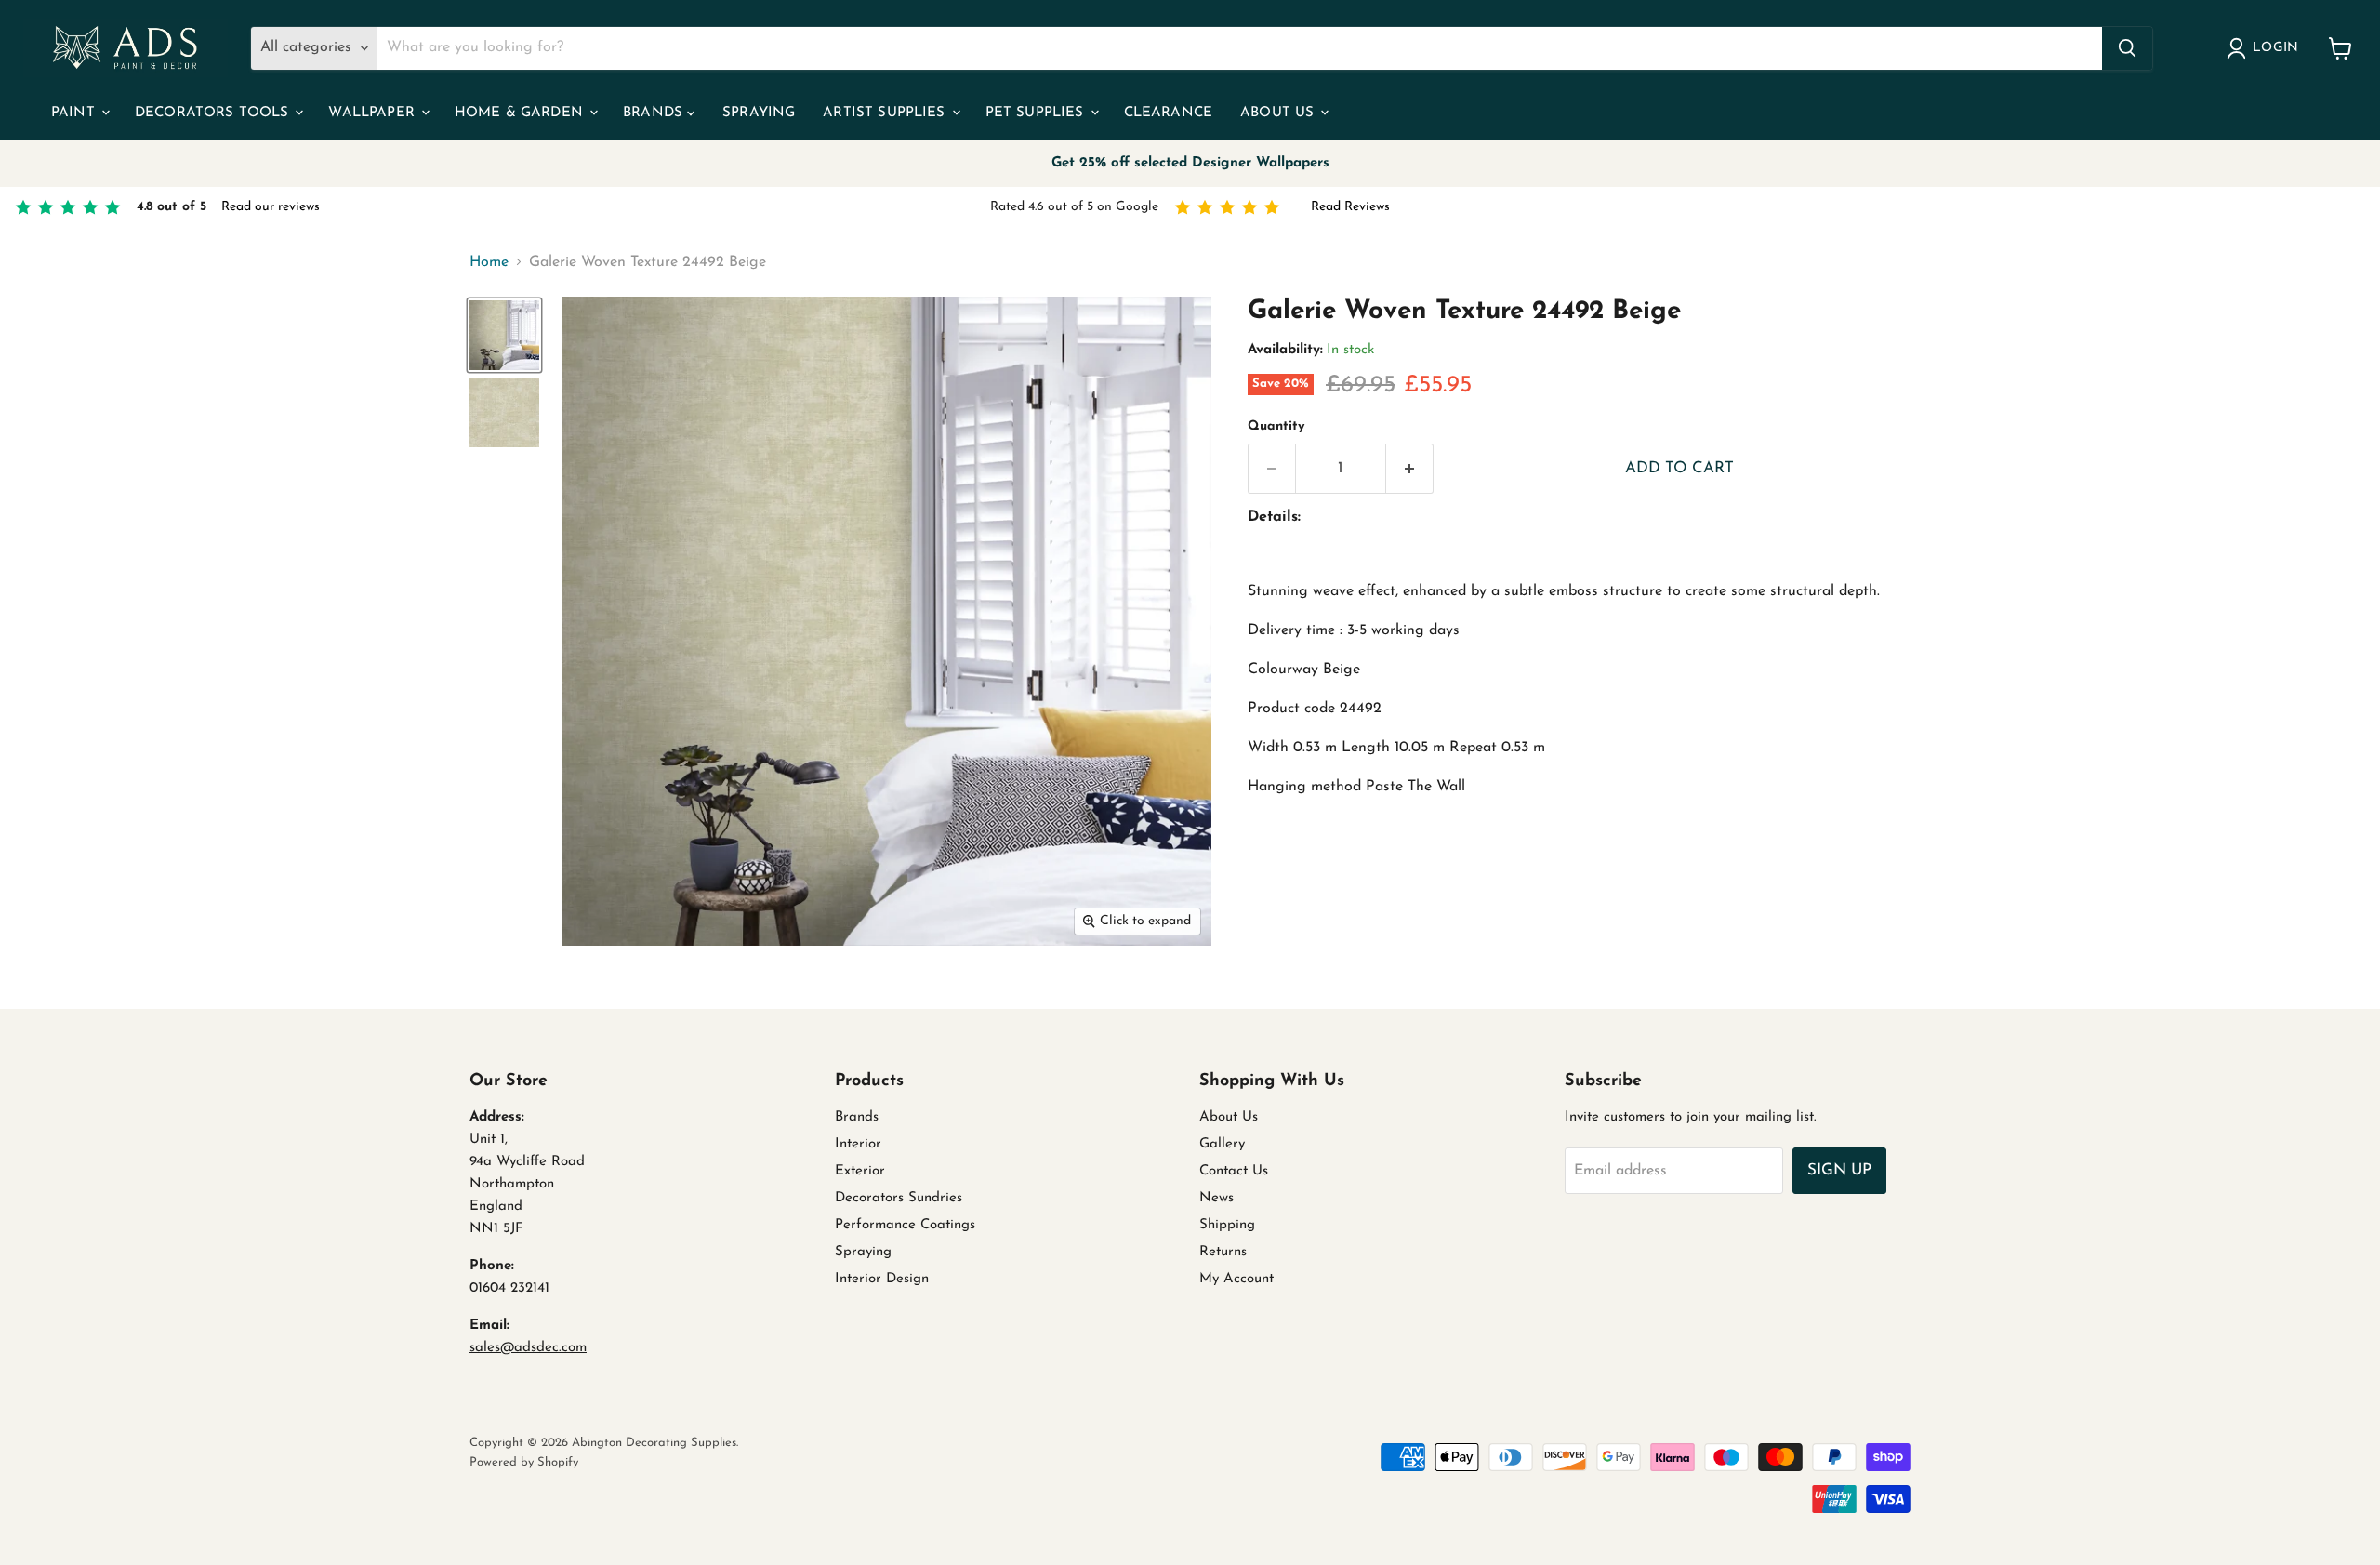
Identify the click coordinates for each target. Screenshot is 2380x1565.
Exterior (860, 1171)
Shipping (1227, 1225)
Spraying (759, 113)
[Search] (2127, 48)
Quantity (1276, 426)
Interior (858, 1144)
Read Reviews (1350, 207)
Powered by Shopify (524, 1462)
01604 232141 (509, 1288)
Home (489, 262)
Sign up (1839, 1170)
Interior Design (882, 1279)
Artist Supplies (886, 113)
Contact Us (1234, 1171)
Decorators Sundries (899, 1198)
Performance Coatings (905, 1225)
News (1216, 1198)
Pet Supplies (1037, 113)
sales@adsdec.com (528, 1348)
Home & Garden (521, 113)
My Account (1236, 1279)
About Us (1279, 113)
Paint (75, 113)
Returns (1223, 1252)
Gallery (1222, 1144)
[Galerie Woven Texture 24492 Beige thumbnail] (504, 335)
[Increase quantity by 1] (1410, 469)
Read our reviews (271, 207)
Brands (655, 113)
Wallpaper (374, 113)
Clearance (1168, 113)
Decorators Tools (214, 113)
